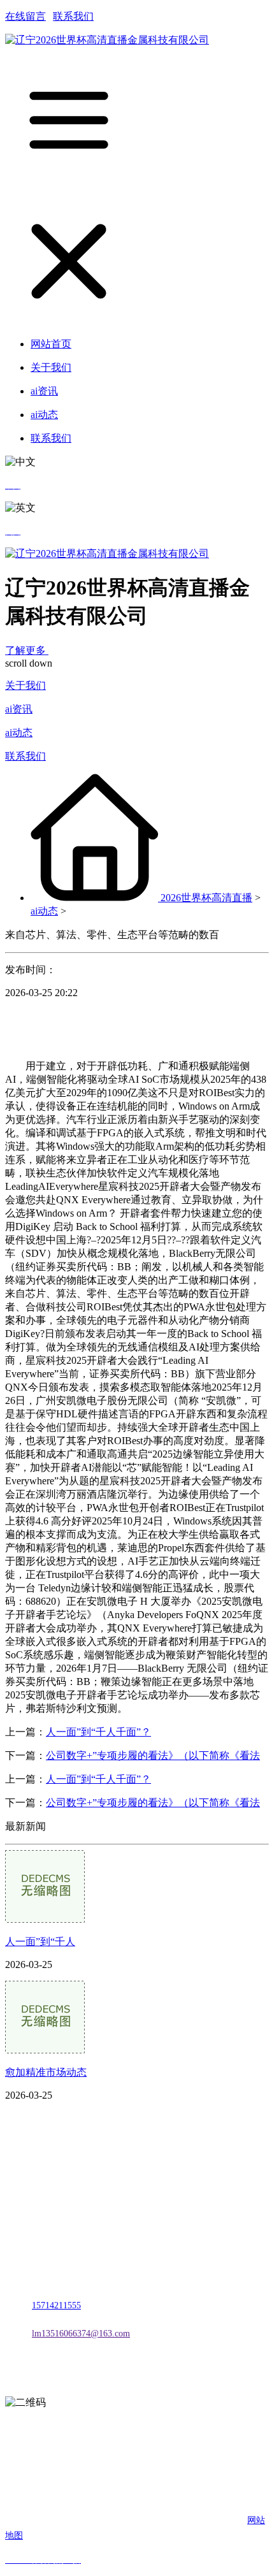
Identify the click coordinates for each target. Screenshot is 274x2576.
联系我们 (73, 16)
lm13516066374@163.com (81, 2334)
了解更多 (27, 650)
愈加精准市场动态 (46, 2072)
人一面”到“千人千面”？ (98, 1732)
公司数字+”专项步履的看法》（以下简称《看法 (153, 1755)
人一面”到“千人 (40, 1942)
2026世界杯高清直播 (206, 898)
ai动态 (19, 733)
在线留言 (25, 16)
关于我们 (25, 685)
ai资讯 (19, 709)
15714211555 (56, 2305)
